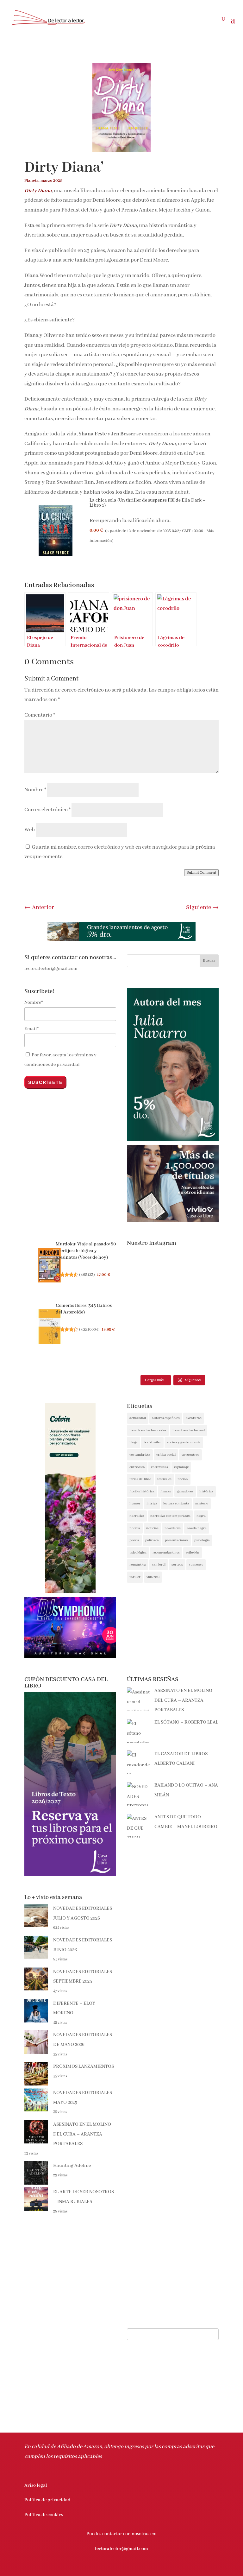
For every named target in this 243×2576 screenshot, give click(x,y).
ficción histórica (142, 1491)
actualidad (138, 1418)
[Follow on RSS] (214, 2568)
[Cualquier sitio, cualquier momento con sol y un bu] (196, 1278)
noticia (135, 1528)
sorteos (177, 1565)
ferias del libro (140, 1479)
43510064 (89, 1329)
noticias (152, 1528)
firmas (166, 1491)
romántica (138, 1565)
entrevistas (159, 1467)
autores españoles (166, 1418)
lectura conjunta (176, 1503)
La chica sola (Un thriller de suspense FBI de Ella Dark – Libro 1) (148, 503)
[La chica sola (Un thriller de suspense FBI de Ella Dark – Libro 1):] (55, 533)
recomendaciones (166, 1553)
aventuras (194, 1418)
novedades (173, 1528)
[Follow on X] (188, 2568)
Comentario (40, 715)
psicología (202, 1540)
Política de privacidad (47, 2500)
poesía (134, 1540)
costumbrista (140, 1455)
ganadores (185, 1491)
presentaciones (177, 1540)
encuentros (190, 1455)
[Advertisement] (173, 1934)
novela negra (197, 1528)
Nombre (35, 790)
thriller (135, 1577)
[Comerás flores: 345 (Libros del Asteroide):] (50, 1328)
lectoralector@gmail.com (121, 2549)
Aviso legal (36, 2485)
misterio (202, 1503)
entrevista (137, 1467)
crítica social (166, 1455)
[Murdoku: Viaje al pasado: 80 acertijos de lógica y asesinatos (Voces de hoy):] (50, 1267)
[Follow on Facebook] (176, 2568)
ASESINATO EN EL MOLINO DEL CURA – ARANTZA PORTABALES (82, 2134)
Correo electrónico (47, 810)
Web (30, 830)
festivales (164, 1479)
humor (135, 1503)
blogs (134, 1442)
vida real (153, 1577)
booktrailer (152, 1442)
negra (201, 1516)
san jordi (159, 1565)
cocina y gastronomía (184, 1442)
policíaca (152, 1540)
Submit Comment (201, 873)
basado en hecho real (189, 1430)
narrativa (137, 1516)
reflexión (193, 1553)
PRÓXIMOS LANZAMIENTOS (84, 2066)
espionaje (181, 1467)
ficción (183, 1479)
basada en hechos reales (148, 1430)
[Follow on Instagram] (201, 2568)
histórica (206, 1491)
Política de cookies (44, 2515)
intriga (152, 1503)
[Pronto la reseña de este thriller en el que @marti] (149, 1311)
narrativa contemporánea (170, 1516)
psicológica (138, 1553)
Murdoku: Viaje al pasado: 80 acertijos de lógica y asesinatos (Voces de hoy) (86, 1251)
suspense (196, 1565)
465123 (87, 1275)
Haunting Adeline (72, 2166)
